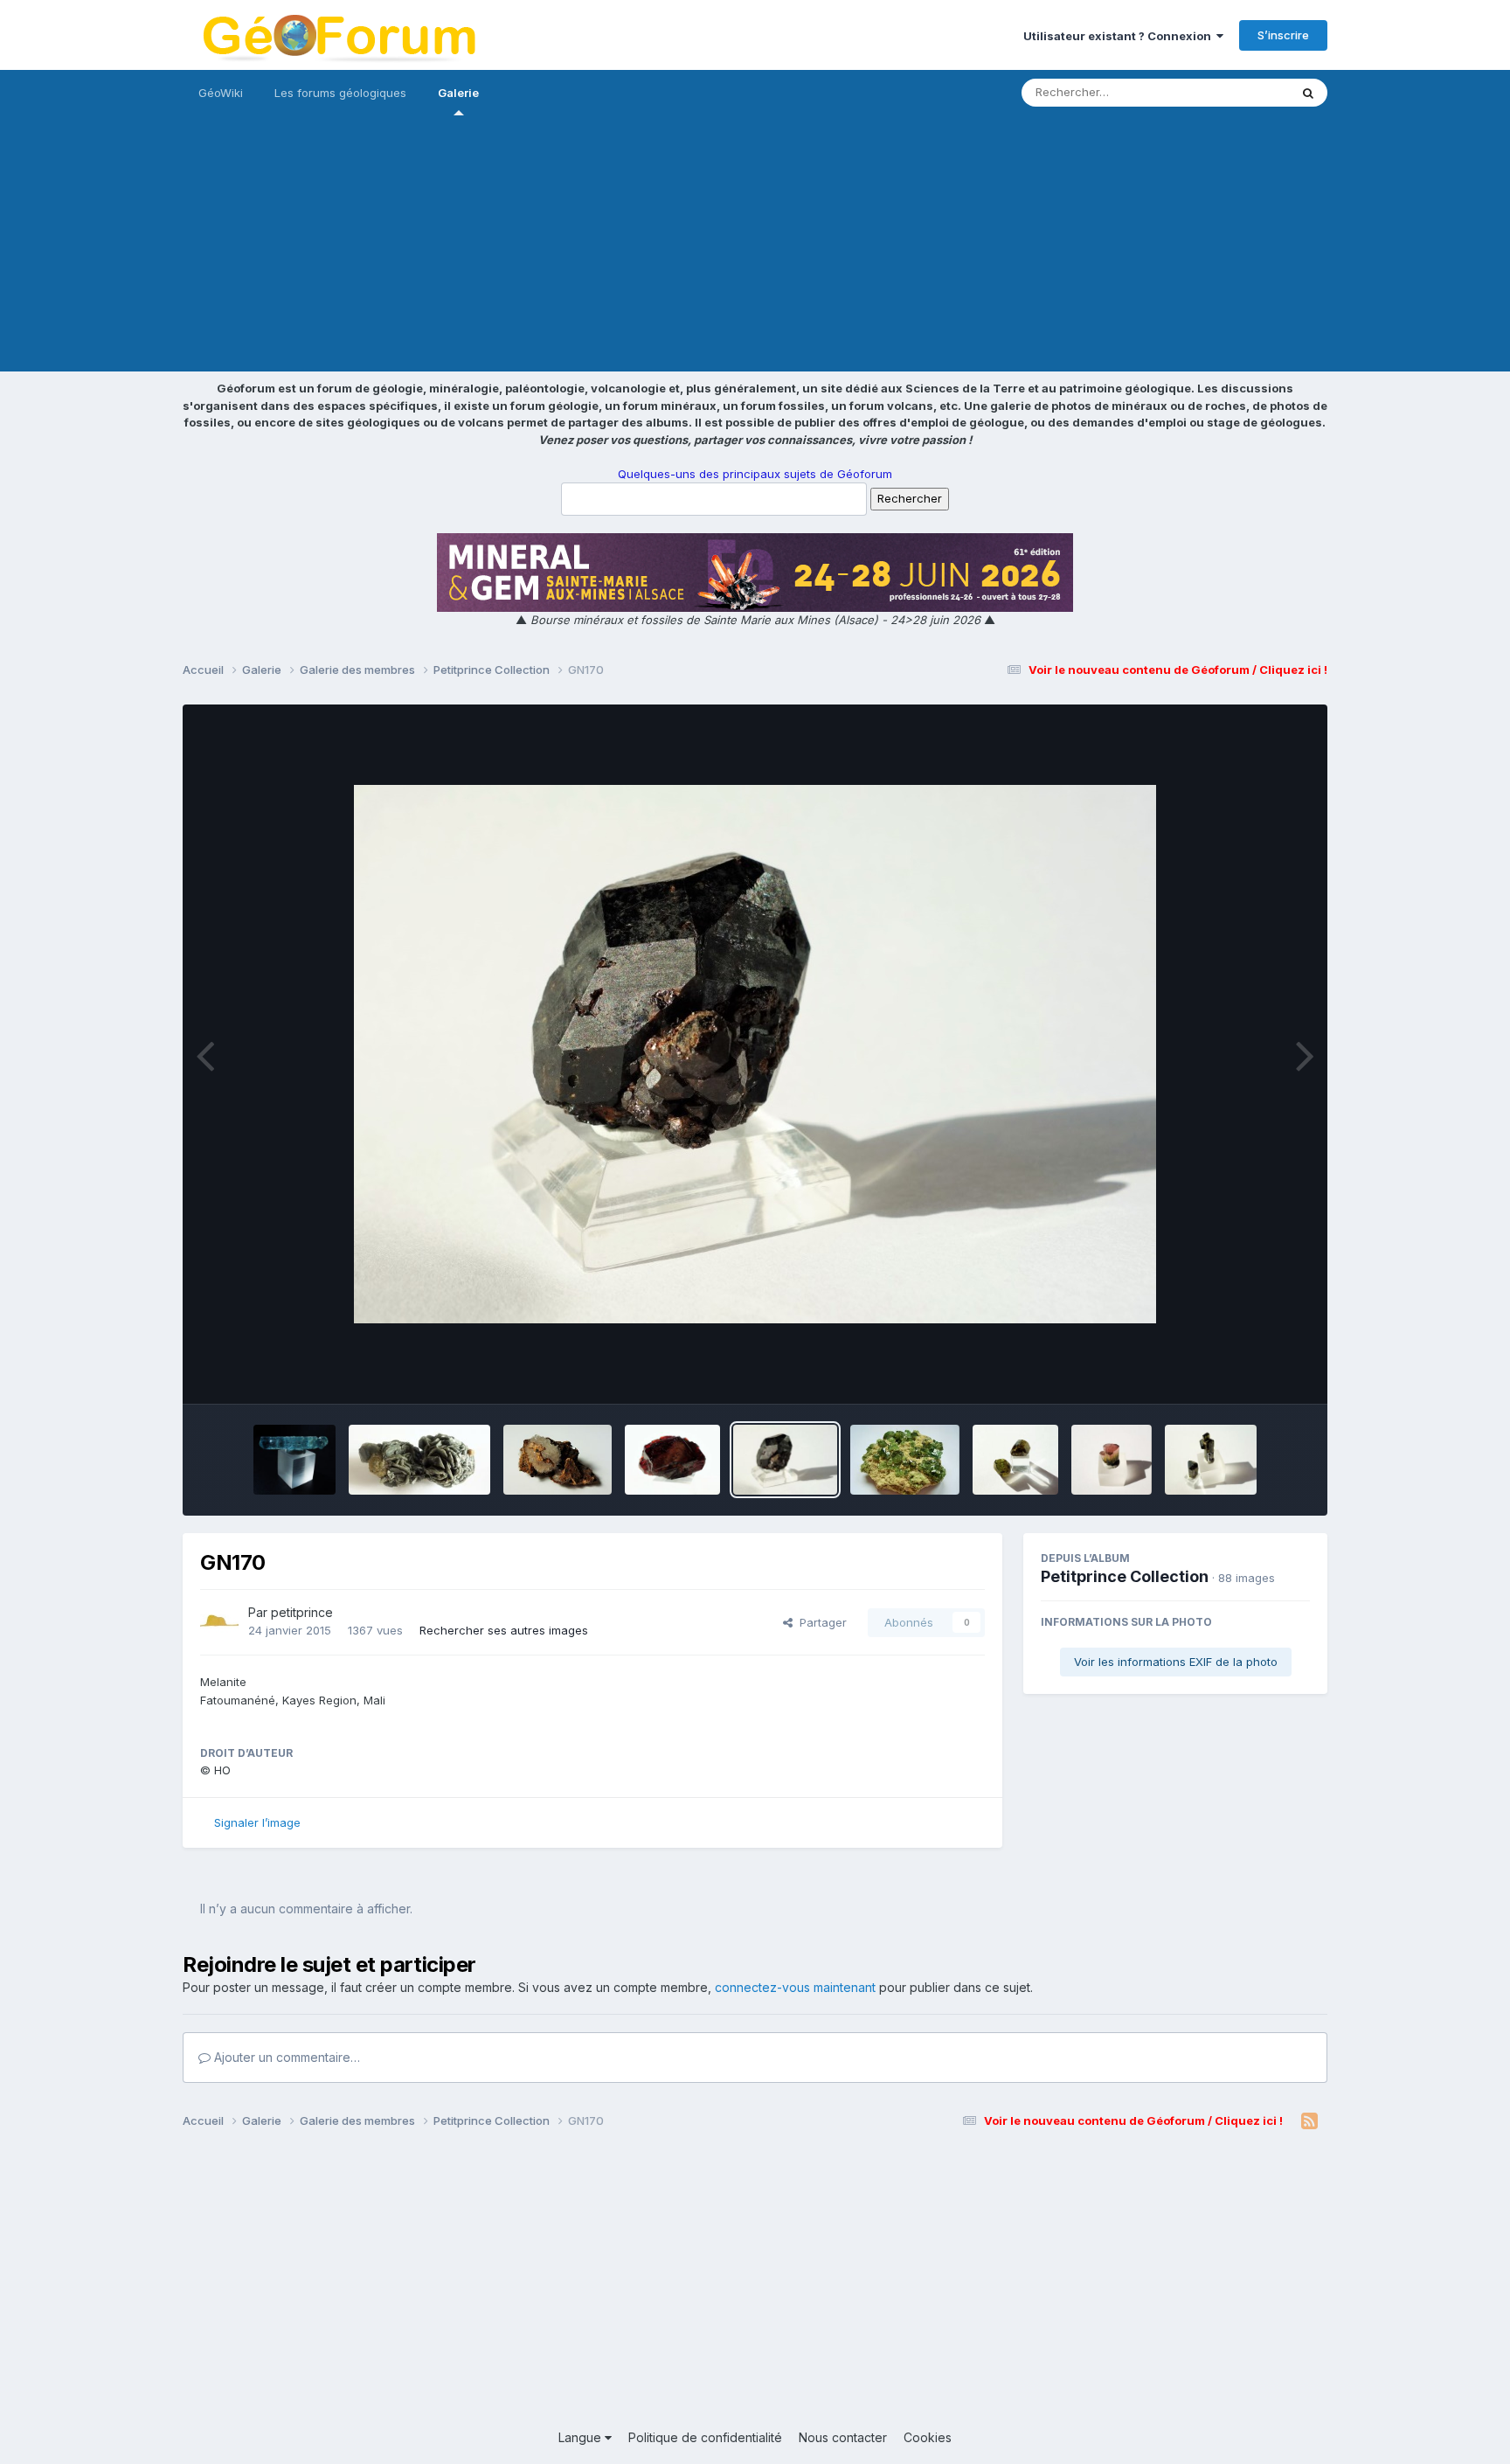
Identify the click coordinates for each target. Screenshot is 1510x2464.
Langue (582, 2437)
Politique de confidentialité (705, 2437)
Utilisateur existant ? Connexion (1120, 36)
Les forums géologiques (340, 93)
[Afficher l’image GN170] (785, 1460)
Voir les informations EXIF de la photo (1176, 1662)
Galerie (458, 93)
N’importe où (1232, 92)
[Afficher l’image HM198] (558, 1460)
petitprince (302, 1612)
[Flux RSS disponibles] (1309, 2121)
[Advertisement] (755, 249)
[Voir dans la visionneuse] (755, 1054)
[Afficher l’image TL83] (1112, 1460)
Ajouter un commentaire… (285, 2057)
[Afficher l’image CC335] (419, 1460)
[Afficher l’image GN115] (905, 1460)
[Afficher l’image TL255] (1015, 1460)
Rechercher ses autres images (504, 1630)
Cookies (928, 2437)
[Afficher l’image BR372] (294, 1460)
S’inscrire (1283, 35)
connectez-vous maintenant (795, 1987)
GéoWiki (221, 93)
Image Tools (1255, 1372)
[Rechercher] (1308, 93)
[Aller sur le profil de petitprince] (219, 1622)
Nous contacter (843, 2437)
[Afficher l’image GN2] (672, 1460)
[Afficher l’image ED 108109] (1211, 1460)
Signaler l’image (257, 1822)
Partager (820, 1622)
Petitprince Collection (1125, 1576)
